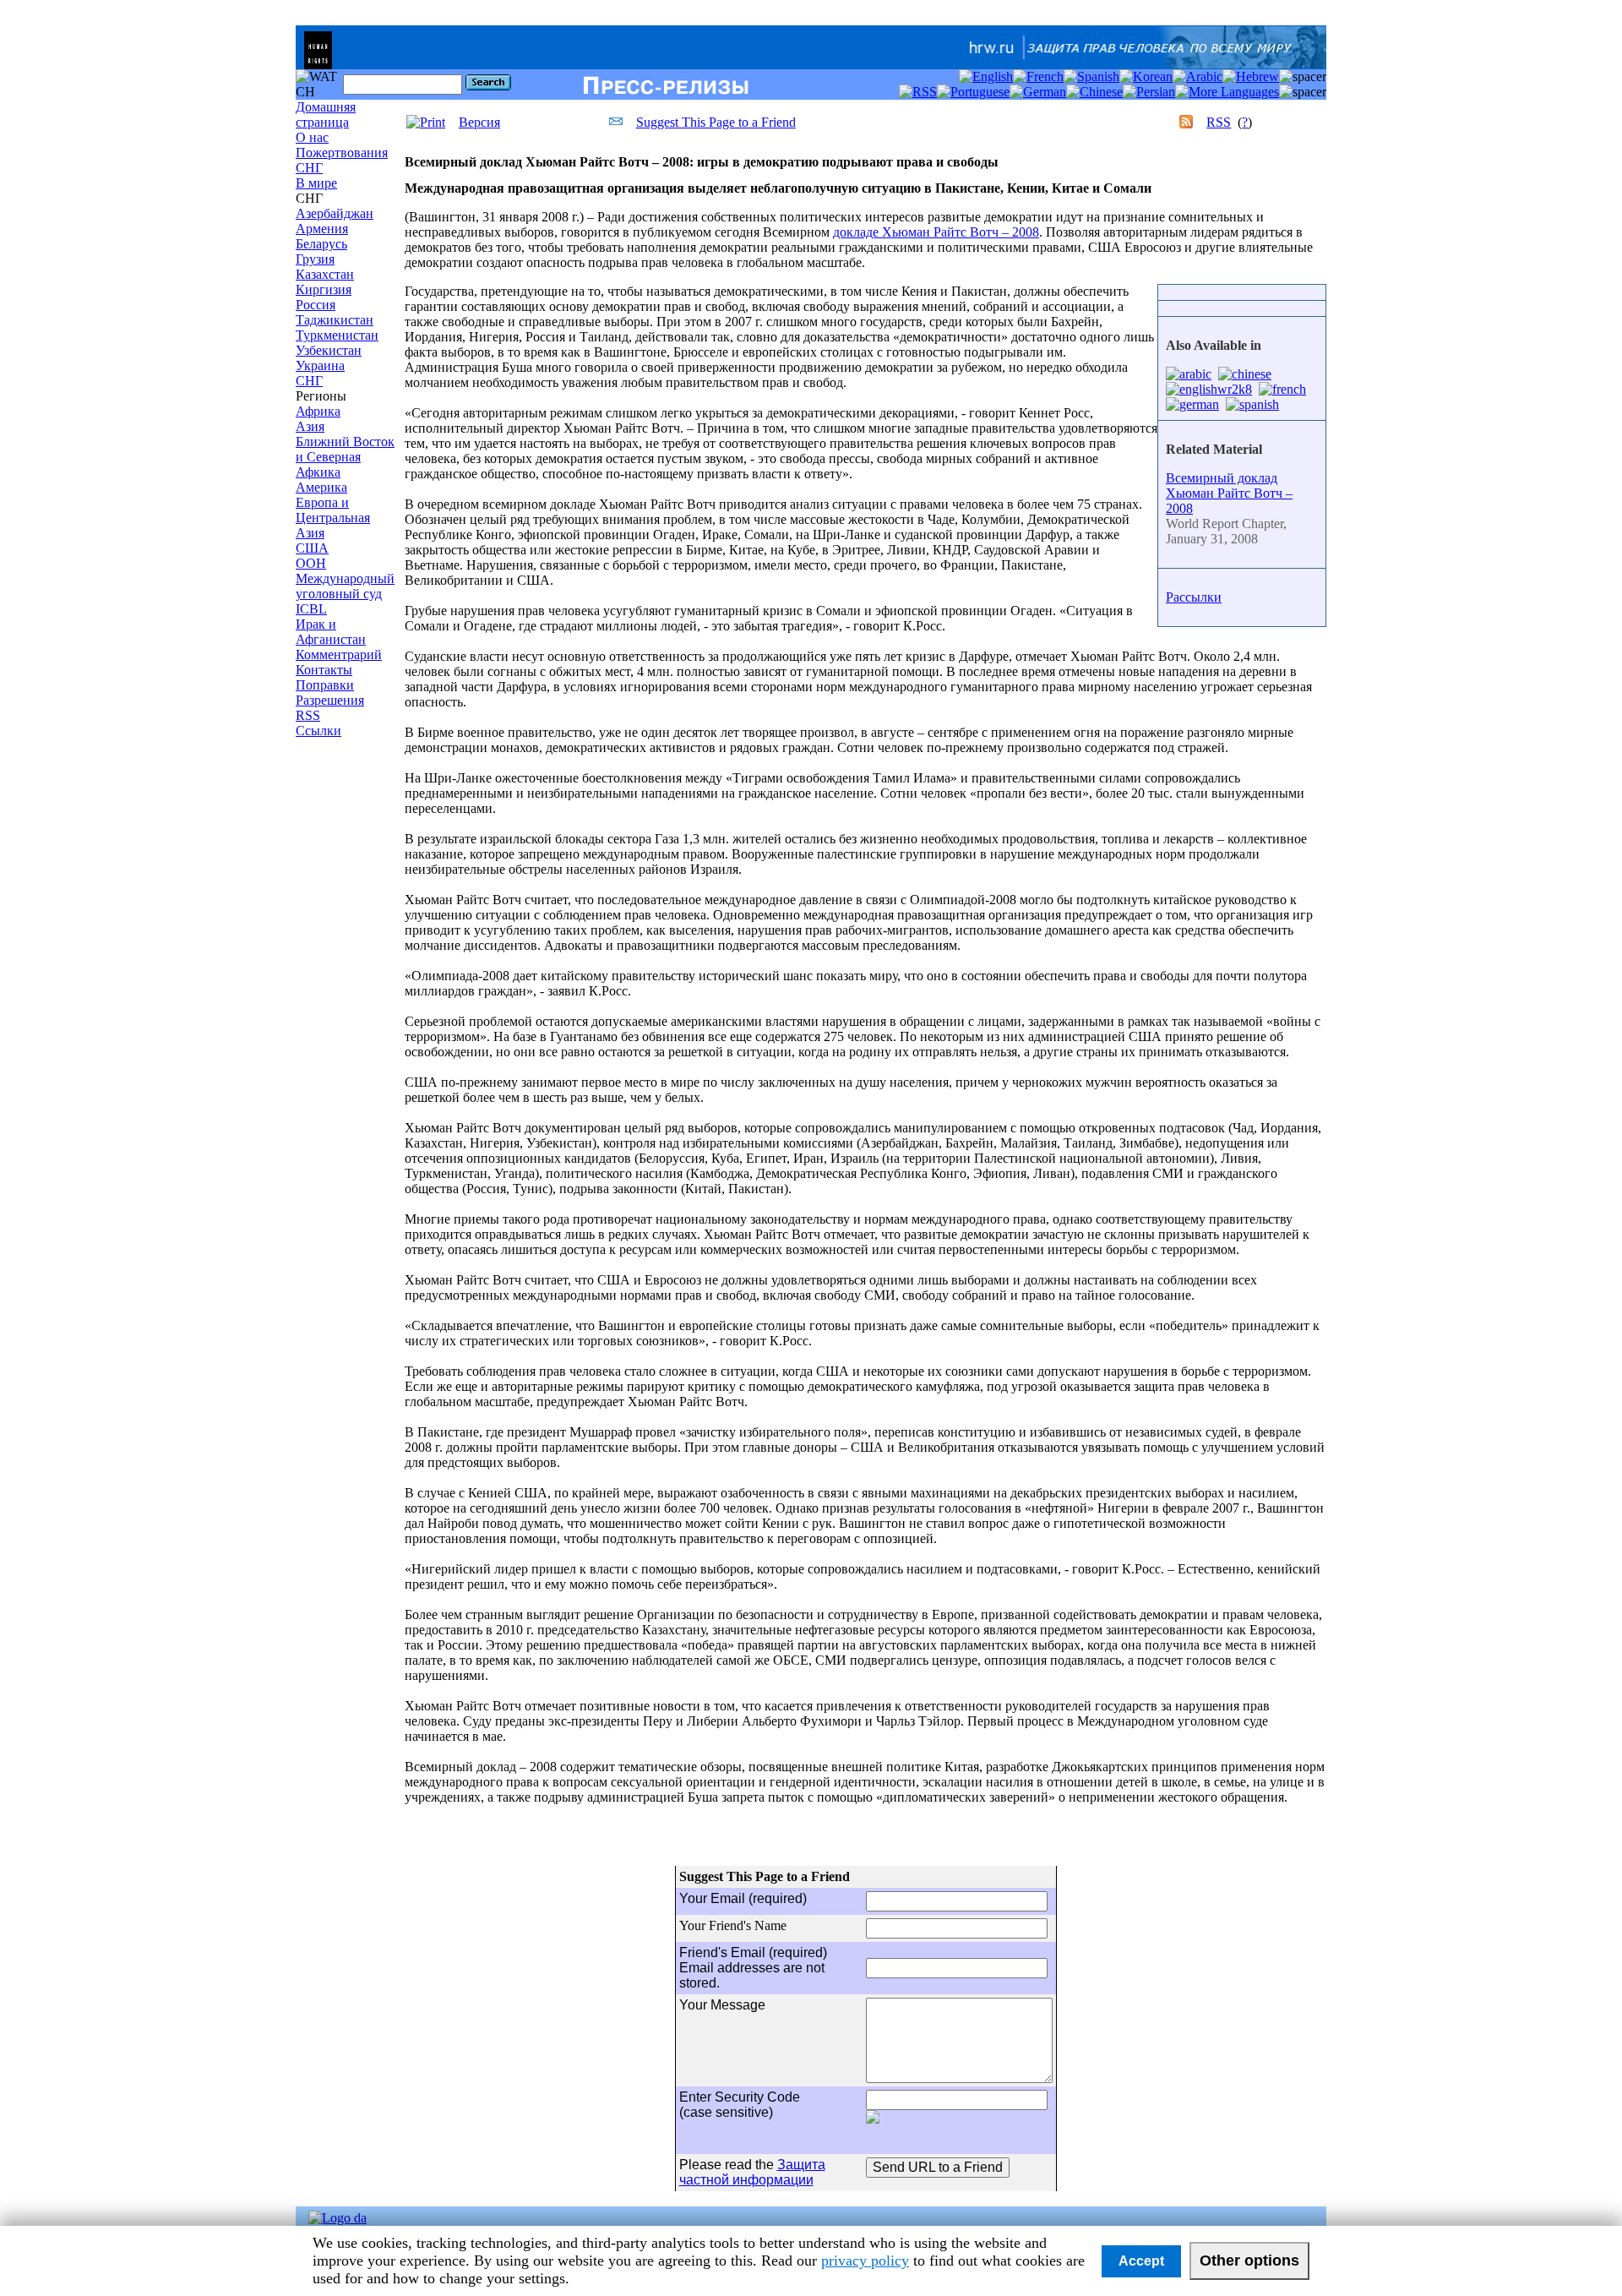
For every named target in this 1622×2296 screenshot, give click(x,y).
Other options (1249, 2261)
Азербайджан (335, 213)
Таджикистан (335, 320)
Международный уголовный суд (345, 586)
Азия (310, 426)
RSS (308, 715)
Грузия (315, 259)
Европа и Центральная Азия (333, 518)
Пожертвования (342, 153)
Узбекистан (329, 350)
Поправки (325, 685)
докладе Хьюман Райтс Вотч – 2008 (936, 232)
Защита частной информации (752, 2172)
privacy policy (865, 2261)
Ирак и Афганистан (331, 632)
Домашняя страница (326, 115)
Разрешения (330, 700)
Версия (479, 122)
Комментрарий (339, 654)
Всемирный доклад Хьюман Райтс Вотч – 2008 (1229, 493)
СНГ (309, 168)
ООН (311, 563)
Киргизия (324, 289)
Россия (316, 305)
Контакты (324, 670)
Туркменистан (337, 335)
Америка (321, 487)
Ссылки (318, 731)
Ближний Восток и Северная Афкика (345, 457)
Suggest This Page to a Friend (716, 122)
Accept (1141, 2261)
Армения (322, 229)
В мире (316, 183)
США (312, 548)
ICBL (311, 609)
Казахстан (325, 274)
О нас (312, 137)
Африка (318, 411)
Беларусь (321, 244)
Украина (320, 365)
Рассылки (1194, 597)
